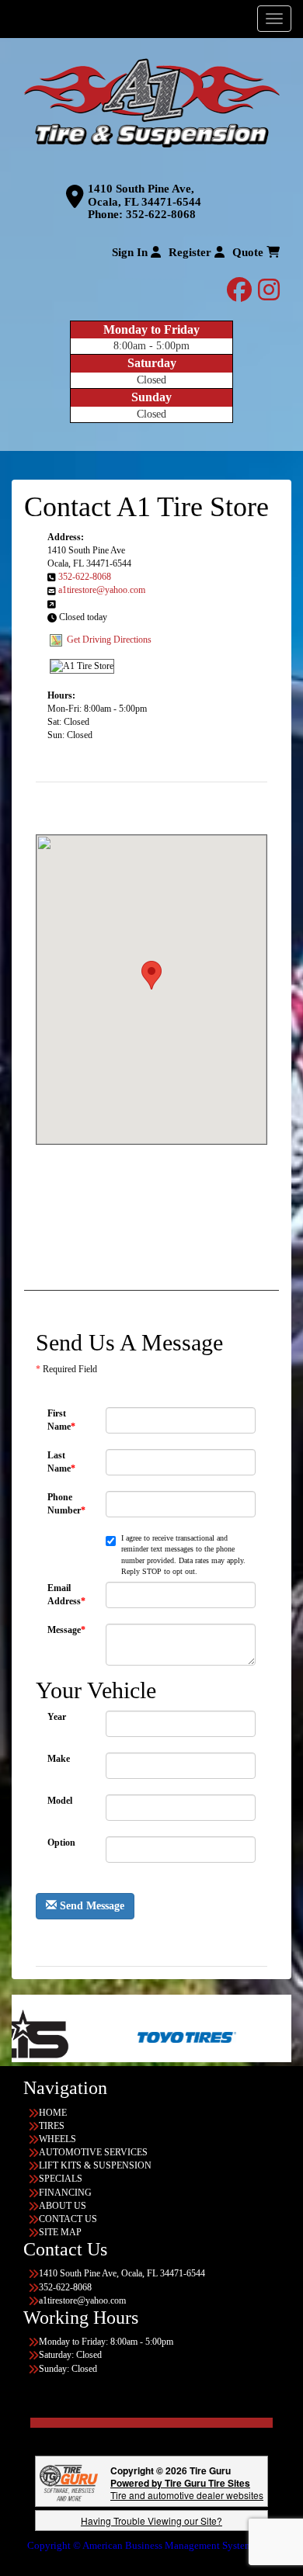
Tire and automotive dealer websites (187, 2489)
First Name (61, 1420)
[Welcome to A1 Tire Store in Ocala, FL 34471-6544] (151, 104)
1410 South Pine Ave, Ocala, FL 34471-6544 (145, 195)
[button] (151, 975)
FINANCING (65, 2193)
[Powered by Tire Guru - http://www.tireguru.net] (69, 2482)
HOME (53, 2113)
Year (57, 1717)
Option (61, 1843)
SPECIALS (61, 2179)
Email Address (66, 1595)
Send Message (91, 1906)
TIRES (52, 2126)
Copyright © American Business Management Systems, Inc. (152, 2545)
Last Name (61, 1462)
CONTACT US (68, 2219)
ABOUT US (63, 2206)
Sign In (131, 252)
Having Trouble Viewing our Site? (151, 2521)
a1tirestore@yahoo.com (102, 590)
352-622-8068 (161, 214)
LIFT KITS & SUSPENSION (95, 2165)
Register (192, 252)
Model (60, 1801)
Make (59, 1759)
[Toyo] (136, 2037)
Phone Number (66, 1504)
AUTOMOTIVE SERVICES (93, 2152)
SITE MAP (60, 2232)
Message (66, 1630)
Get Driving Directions (109, 639)
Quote (249, 252)
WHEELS (57, 2139)
